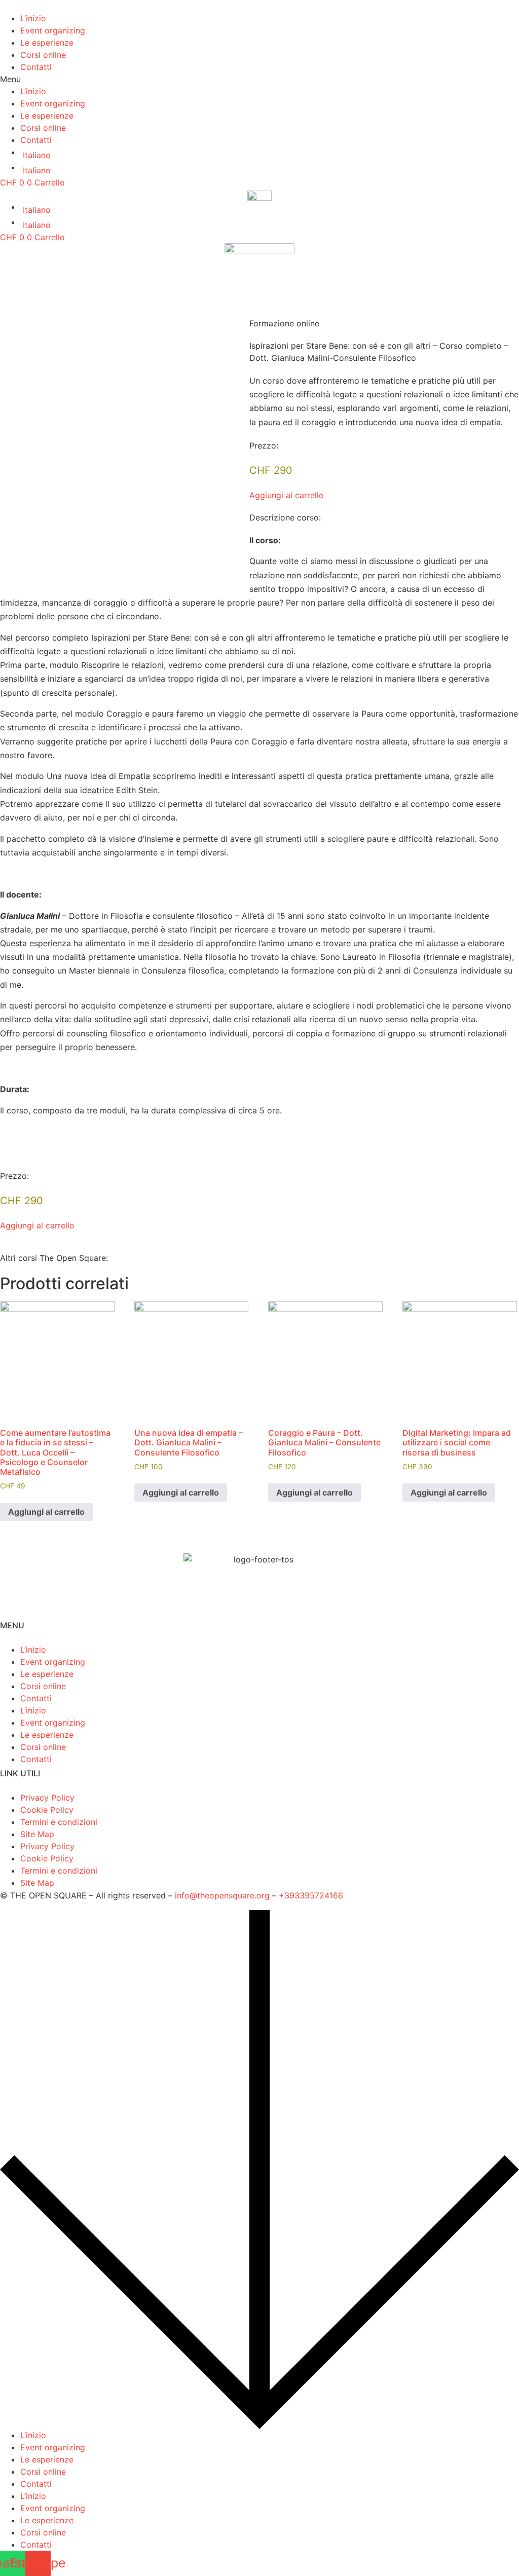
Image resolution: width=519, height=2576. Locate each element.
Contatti (36, 67)
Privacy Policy (47, 1798)
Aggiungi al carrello (46, 1512)
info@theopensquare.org (222, 1895)
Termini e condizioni (59, 1822)
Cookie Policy (47, 1810)
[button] (259, 79)
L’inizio (33, 18)
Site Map (37, 1834)
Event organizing (53, 30)
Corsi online (43, 55)
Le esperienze (47, 43)
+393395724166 (311, 1895)
